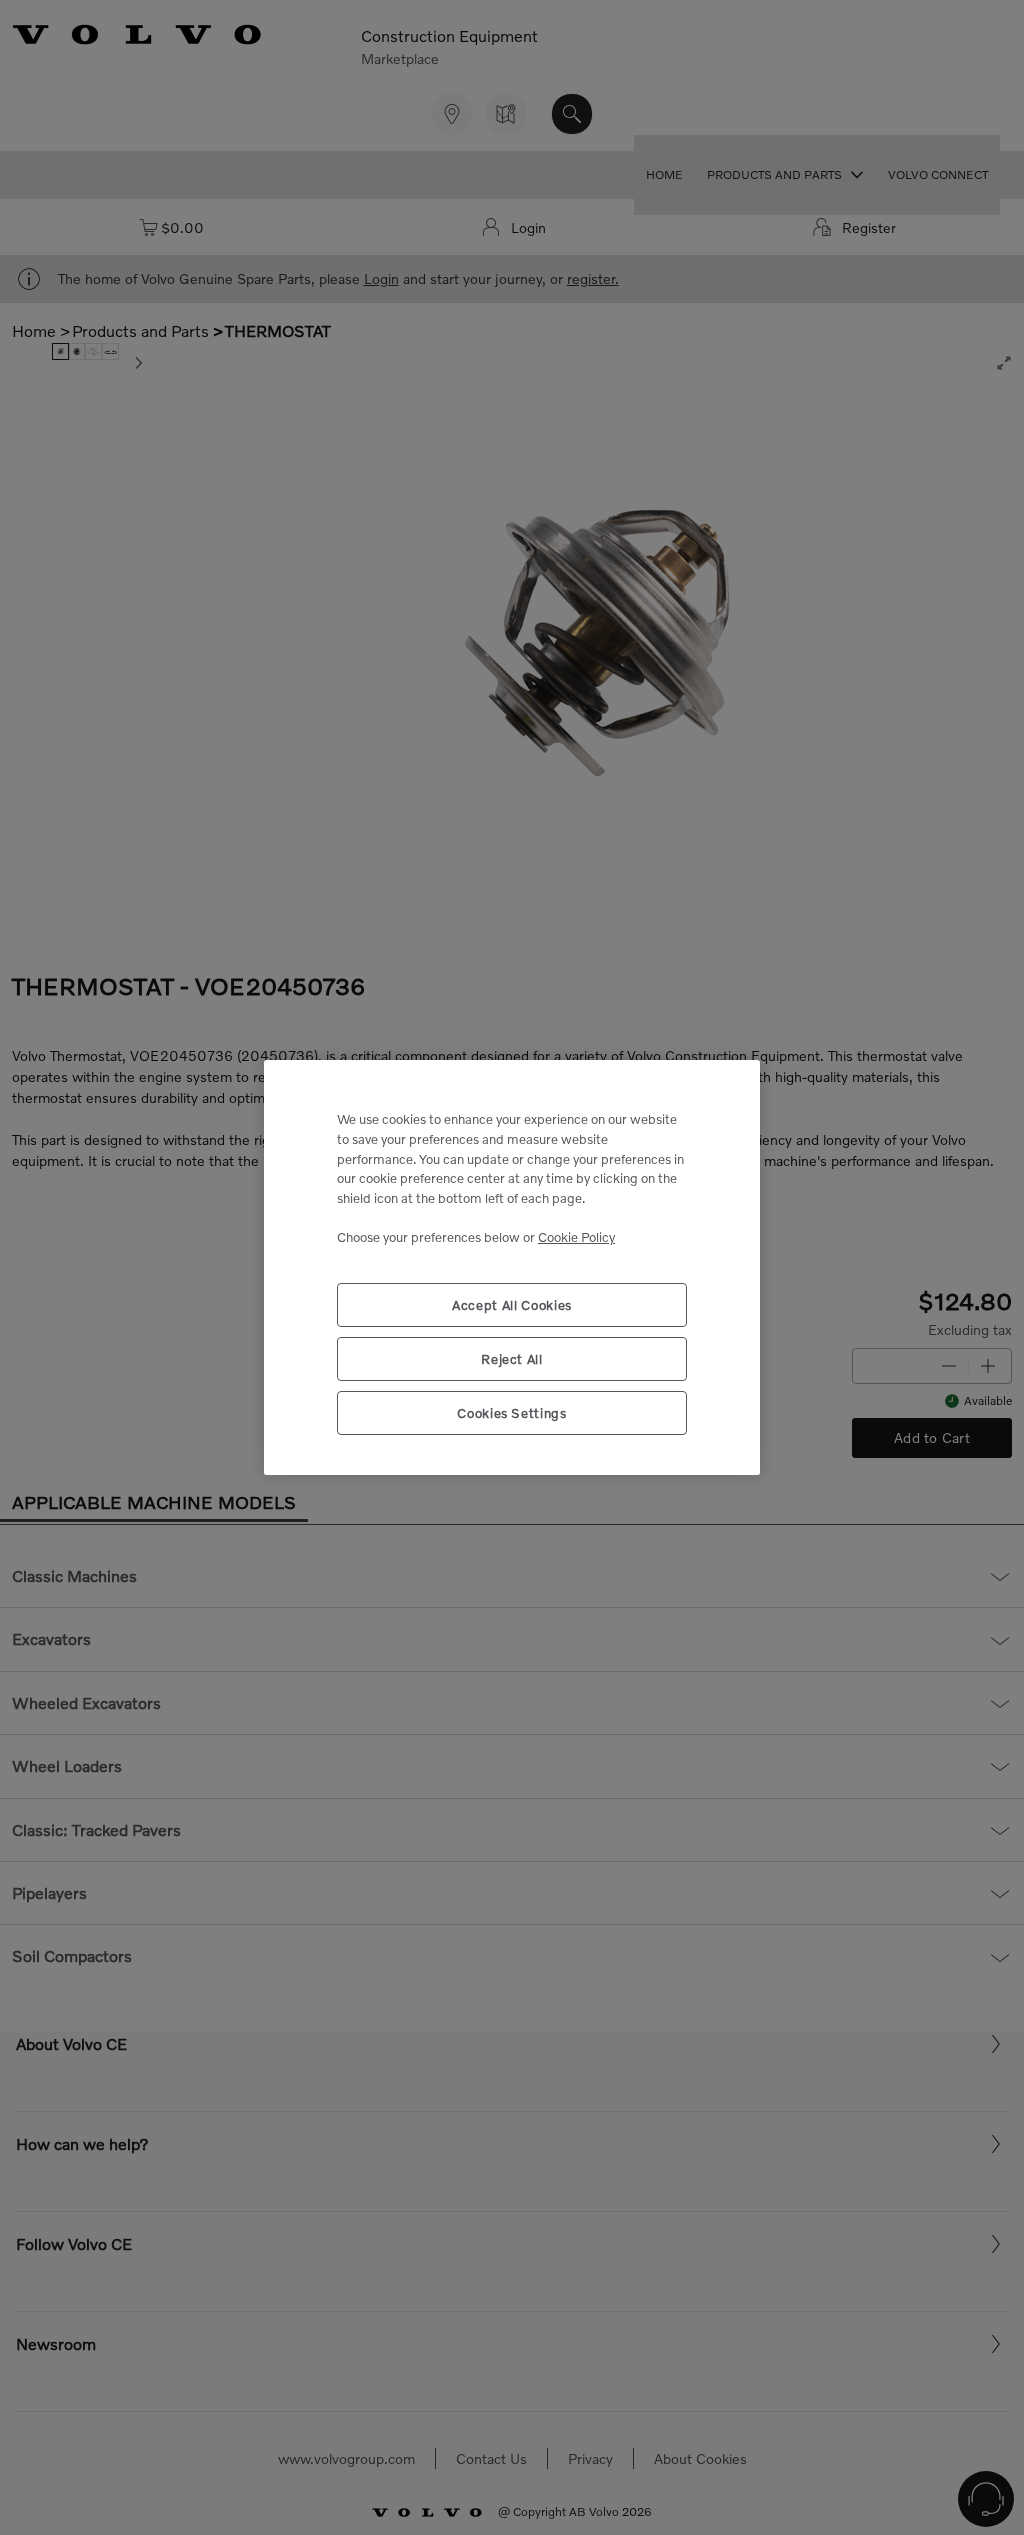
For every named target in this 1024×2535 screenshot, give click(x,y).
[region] (512, 1267)
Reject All (512, 1359)
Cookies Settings (512, 1413)
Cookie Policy (576, 1237)
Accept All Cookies (512, 1305)
